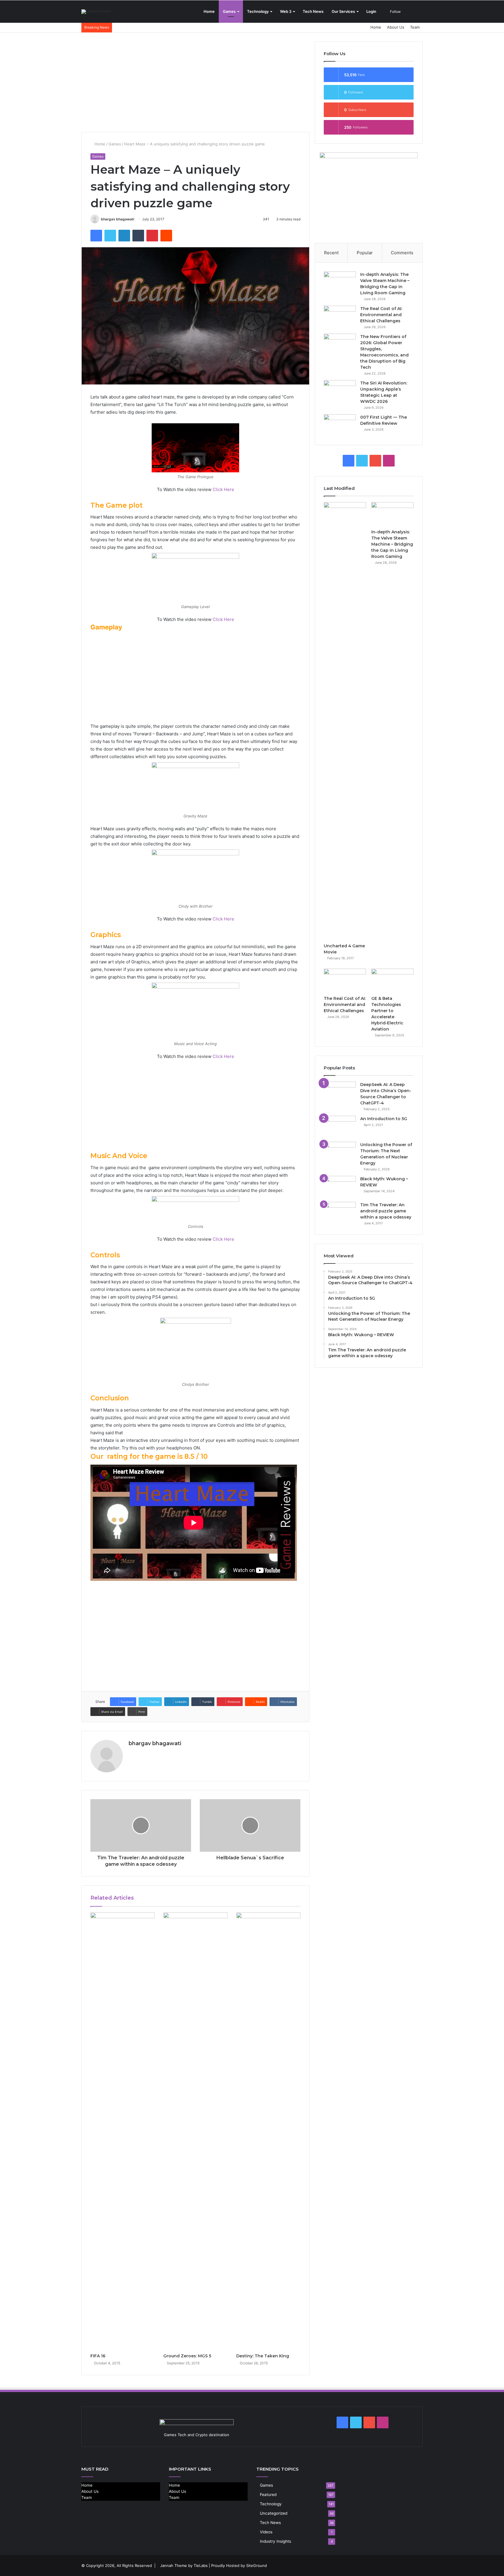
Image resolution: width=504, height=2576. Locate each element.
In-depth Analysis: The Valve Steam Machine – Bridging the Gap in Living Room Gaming (392, 544)
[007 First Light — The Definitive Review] (340, 425)
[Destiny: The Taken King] (268, 2131)
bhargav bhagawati (118, 219)
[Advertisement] (195, 82)
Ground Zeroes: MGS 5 (187, 2356)
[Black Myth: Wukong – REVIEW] (340, 1187)
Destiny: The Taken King (263, 2356)
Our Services (343, 11)
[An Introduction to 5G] (340, 1127)
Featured (268, 2495)
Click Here (223, 489)
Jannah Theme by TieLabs (184, 2565)
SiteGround (257, 2565)
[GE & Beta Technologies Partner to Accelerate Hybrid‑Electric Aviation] (392, 981)
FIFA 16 (98, 2356)
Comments (402, 253)
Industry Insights (275, 2541)
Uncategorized (274, 2513)
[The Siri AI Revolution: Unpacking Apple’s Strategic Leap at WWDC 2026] (340, 391)
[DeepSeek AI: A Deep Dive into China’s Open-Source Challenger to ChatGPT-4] (340, 1093)
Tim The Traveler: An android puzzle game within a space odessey (386, 1211)
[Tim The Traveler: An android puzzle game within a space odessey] (340, 1213)
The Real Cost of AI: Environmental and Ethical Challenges (381, 315)
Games (229, 11)
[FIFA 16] (123, 2131)
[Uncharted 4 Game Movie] (345, 721)
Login (371, 11)
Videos (266, 2532)
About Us (396, 27)
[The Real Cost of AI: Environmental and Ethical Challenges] (340, 317)
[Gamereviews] (96, 12)
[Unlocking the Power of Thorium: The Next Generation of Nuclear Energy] (340, 1153)
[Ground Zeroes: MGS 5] (195, 2131)
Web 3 (286, 11)
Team (415, 27)
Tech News (313, 11)
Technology (258, 11)
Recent (331, 253)
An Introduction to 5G (384, 1119)
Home (209, 11)
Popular (365, 253)
